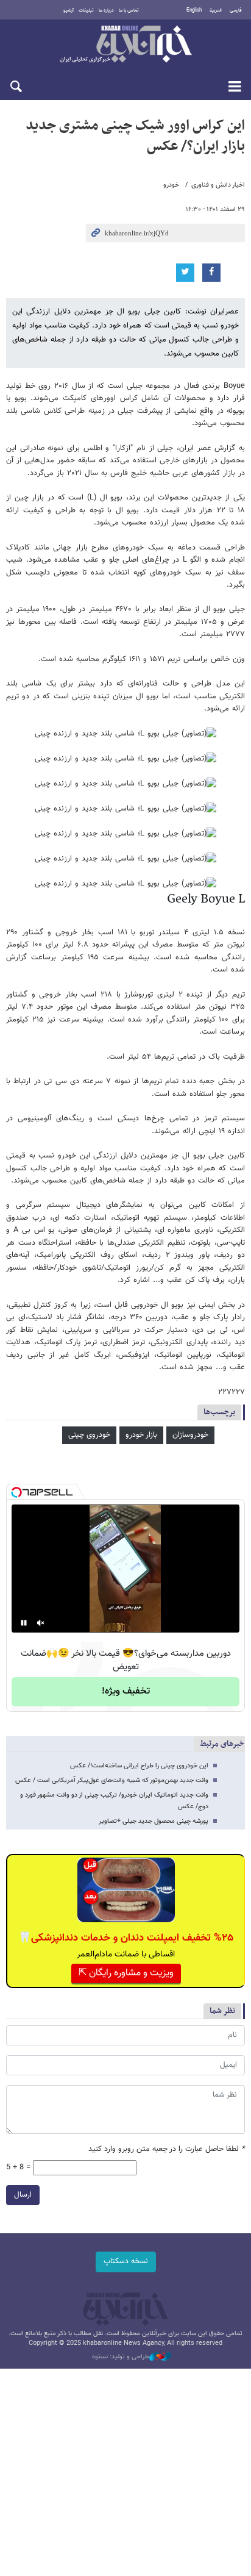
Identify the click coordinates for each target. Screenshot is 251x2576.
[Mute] (41, 1623)
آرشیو (69, 10)
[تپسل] (16, 1492)
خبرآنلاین (125, 45)
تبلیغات (86, 10)
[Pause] (24, 1623)
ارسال (23, 2195)
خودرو (171, 185)
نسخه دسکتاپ (126, 2261)
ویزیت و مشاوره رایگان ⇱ (126, 1973)
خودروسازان (190, 1435)
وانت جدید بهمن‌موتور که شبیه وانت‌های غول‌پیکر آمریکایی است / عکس (112, 1780)
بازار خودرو (141, 1435)
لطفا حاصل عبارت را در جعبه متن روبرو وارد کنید (167, 2149)
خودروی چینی (89, 1435)
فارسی (236, 10)
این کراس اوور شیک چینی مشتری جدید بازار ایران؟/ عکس (135, 136)
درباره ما (106, 10)
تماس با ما (129, 10)
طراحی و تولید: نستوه (121, 2357)
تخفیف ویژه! (126, 1691)
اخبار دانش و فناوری (218, 185)
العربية (216, 10)
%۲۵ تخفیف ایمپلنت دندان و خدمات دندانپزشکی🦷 (126, 1938)
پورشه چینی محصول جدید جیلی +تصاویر (154, 1821)
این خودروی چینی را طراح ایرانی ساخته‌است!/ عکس (139, 1766)
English (194, 10)
